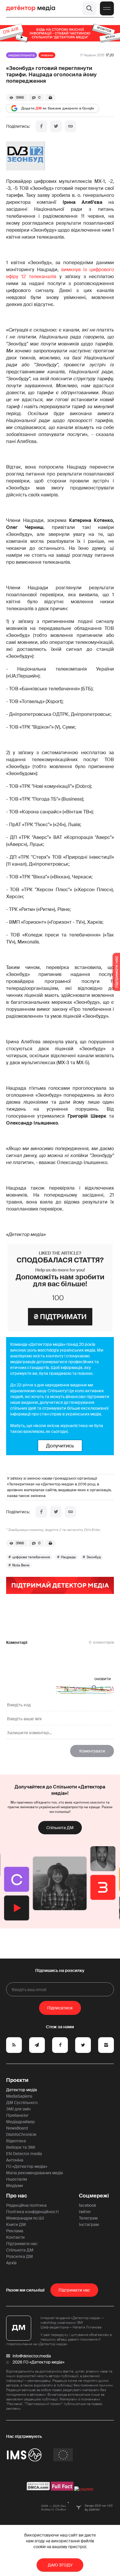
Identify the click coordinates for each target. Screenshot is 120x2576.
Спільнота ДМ (60, 1828)
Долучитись (60, 1446)
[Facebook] (41, 126)
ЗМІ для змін (18, 2109)
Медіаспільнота (22, 55)
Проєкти (17, 2080)
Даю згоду (60, 2565)
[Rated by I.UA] (84, 2489)
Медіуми (15, 2186)
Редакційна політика (26, 2205)
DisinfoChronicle (21, 2134)
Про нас (17, 2196)
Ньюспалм (16, 2179)
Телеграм (88, 2218)
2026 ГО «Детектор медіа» (38, 2362)
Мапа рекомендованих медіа (35, 2173)
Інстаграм (89, 2224)
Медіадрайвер (21, 2122)
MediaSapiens (19, 2096)
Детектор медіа (22, 2090)
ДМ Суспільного (22, 2103)
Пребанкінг (17, 2115)
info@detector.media (32, 2356)
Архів (11, 2263)
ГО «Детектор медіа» (27, 2166)
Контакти (15, 2237)
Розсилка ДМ (20, 2256)
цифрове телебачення (31, 1557)
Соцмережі (94, 2196)
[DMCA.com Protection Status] (38, 2489)
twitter (85, 2212)
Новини (47, 55)
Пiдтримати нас (74, 2290)
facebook (88, 2205)
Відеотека (16, 2141)
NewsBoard (17, 2128)
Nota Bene (21, 1565)
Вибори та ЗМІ (21, 2147)
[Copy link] (70, 126)
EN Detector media (24, 2154)
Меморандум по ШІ (25, 2218)
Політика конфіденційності (32, 2212)
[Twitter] (56, 126)
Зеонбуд (94, 1557)
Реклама (15, 2231)
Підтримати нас (22, 2244)
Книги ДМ (16, 2224)
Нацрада (68, 1557)
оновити (103, 1679)
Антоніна (15, 2160)
